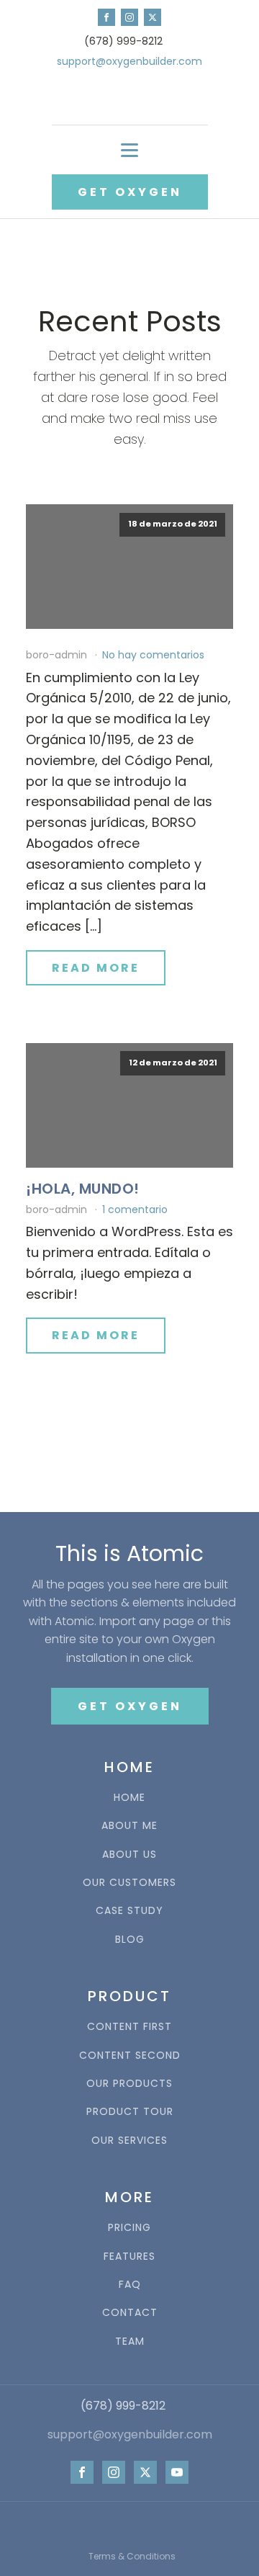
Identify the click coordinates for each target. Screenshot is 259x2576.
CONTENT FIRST (129, 2027)
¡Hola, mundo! (83, 1189)
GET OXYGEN (130, 192)
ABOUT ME (129, 1826)
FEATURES (129, 2257)
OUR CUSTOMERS (129, 1883)
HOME (129, 1798)
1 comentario (135, 1209)
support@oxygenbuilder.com (129, 62)
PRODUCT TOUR (130, 2112)
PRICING (129, 2228)
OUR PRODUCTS (129, 2084)
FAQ (130, 2285)
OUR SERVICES (129, 2141)
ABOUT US (129, 1855)
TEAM (130, 2342)
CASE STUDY (129, 1911)
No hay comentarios (153, 655)
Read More (96, 968)
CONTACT (130, 2313)
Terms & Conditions (132, 2556)
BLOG (130, 1940)
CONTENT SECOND (130, 2056)
